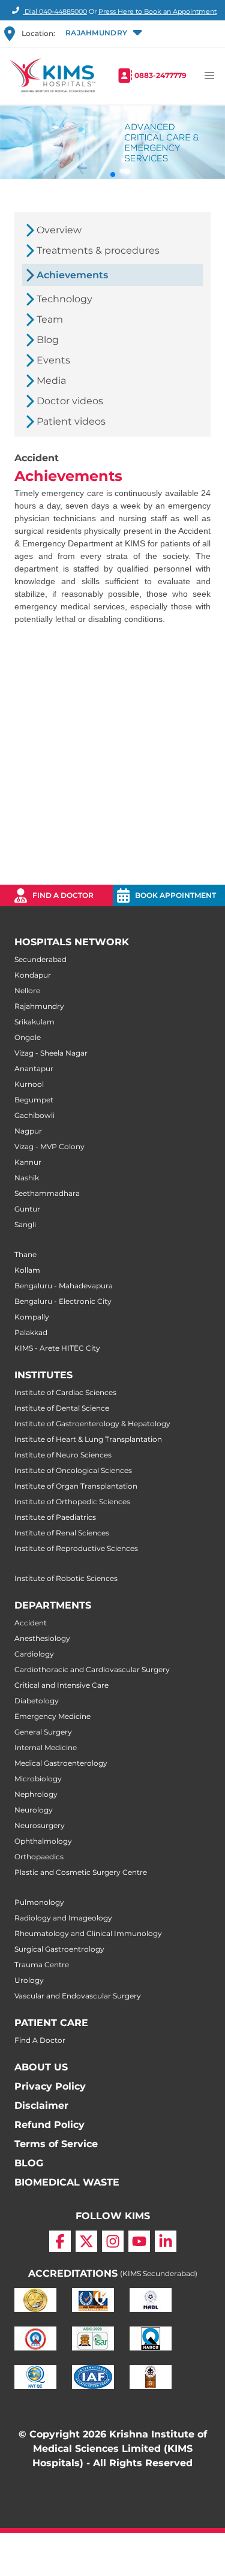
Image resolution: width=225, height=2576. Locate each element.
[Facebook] (60, 2241)
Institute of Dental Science (62, 1408)
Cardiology (34, 1654)
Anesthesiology (42, 1638)
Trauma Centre (42, 1965)
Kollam (27, 1270)
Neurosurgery (40, 1825)
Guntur (27, 1209)
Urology (29, 1980)
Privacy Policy (50, 2086)
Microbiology (38, 1779)
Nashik (27, 1178)
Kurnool (29, 1084)
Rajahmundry (39, 1006)
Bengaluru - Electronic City (63, 1301)
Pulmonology (39, 1902)
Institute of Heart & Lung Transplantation (88, 1439)
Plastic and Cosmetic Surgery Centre (81, 1872)
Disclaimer (41, 2105)
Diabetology (37, 1701)
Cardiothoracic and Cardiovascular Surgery (92, 1669)
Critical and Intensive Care (61, 1685)
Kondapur (33, 975)
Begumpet (34, 1100)
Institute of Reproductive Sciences (76, 1548)
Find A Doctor (40, 2040)
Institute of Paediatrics (55, 1517)
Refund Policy (49, 2125)
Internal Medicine (46, 1747)
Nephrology (36, 1794)
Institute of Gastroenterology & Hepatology (92, 1424)
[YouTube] (139, 2241)
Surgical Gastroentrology (59, 1949)
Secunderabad (40, 959)
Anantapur (34, 1068)
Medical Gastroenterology (61, 1763)
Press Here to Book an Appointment (157, 11)
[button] (103, 34)
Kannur (28, 1162)
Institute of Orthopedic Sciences (72, 1502)
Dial (55, 11)
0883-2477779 (160, 75)
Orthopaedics (39, 1857)
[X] (86, 2241)
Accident (31, 1623)
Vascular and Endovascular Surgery (78, 1996)
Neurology (34, 1810)
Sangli (25, 1224)
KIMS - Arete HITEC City (57, 1348)
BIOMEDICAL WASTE (67, 2182)
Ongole (28, 1037)
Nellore (27, 991)
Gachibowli (34, 1115)
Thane (25, 1254)
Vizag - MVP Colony (49, 1146)
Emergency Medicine (52, 1716)
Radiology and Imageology (63, 1918)
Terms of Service (56, 2144)
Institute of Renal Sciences (62, 1533)
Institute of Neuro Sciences (63, 1455)
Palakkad (31, 1332)
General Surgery (43, 1732)
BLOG (29, 2163)
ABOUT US (41, 2067)
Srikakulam (34, 1022)
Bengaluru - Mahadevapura (64, 1286)
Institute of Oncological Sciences (73, 1470)
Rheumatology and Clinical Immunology (88, 1933)
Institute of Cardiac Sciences (65, 1392)
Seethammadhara (47, 1193)
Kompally (32, 1317)
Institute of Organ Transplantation (76, 1486)
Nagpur (28, 1131)
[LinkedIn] (166, 2241)
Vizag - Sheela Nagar (51, 1053)
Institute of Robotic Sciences (66, 1578)
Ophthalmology (43, 1841)
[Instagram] (113, 2241)
